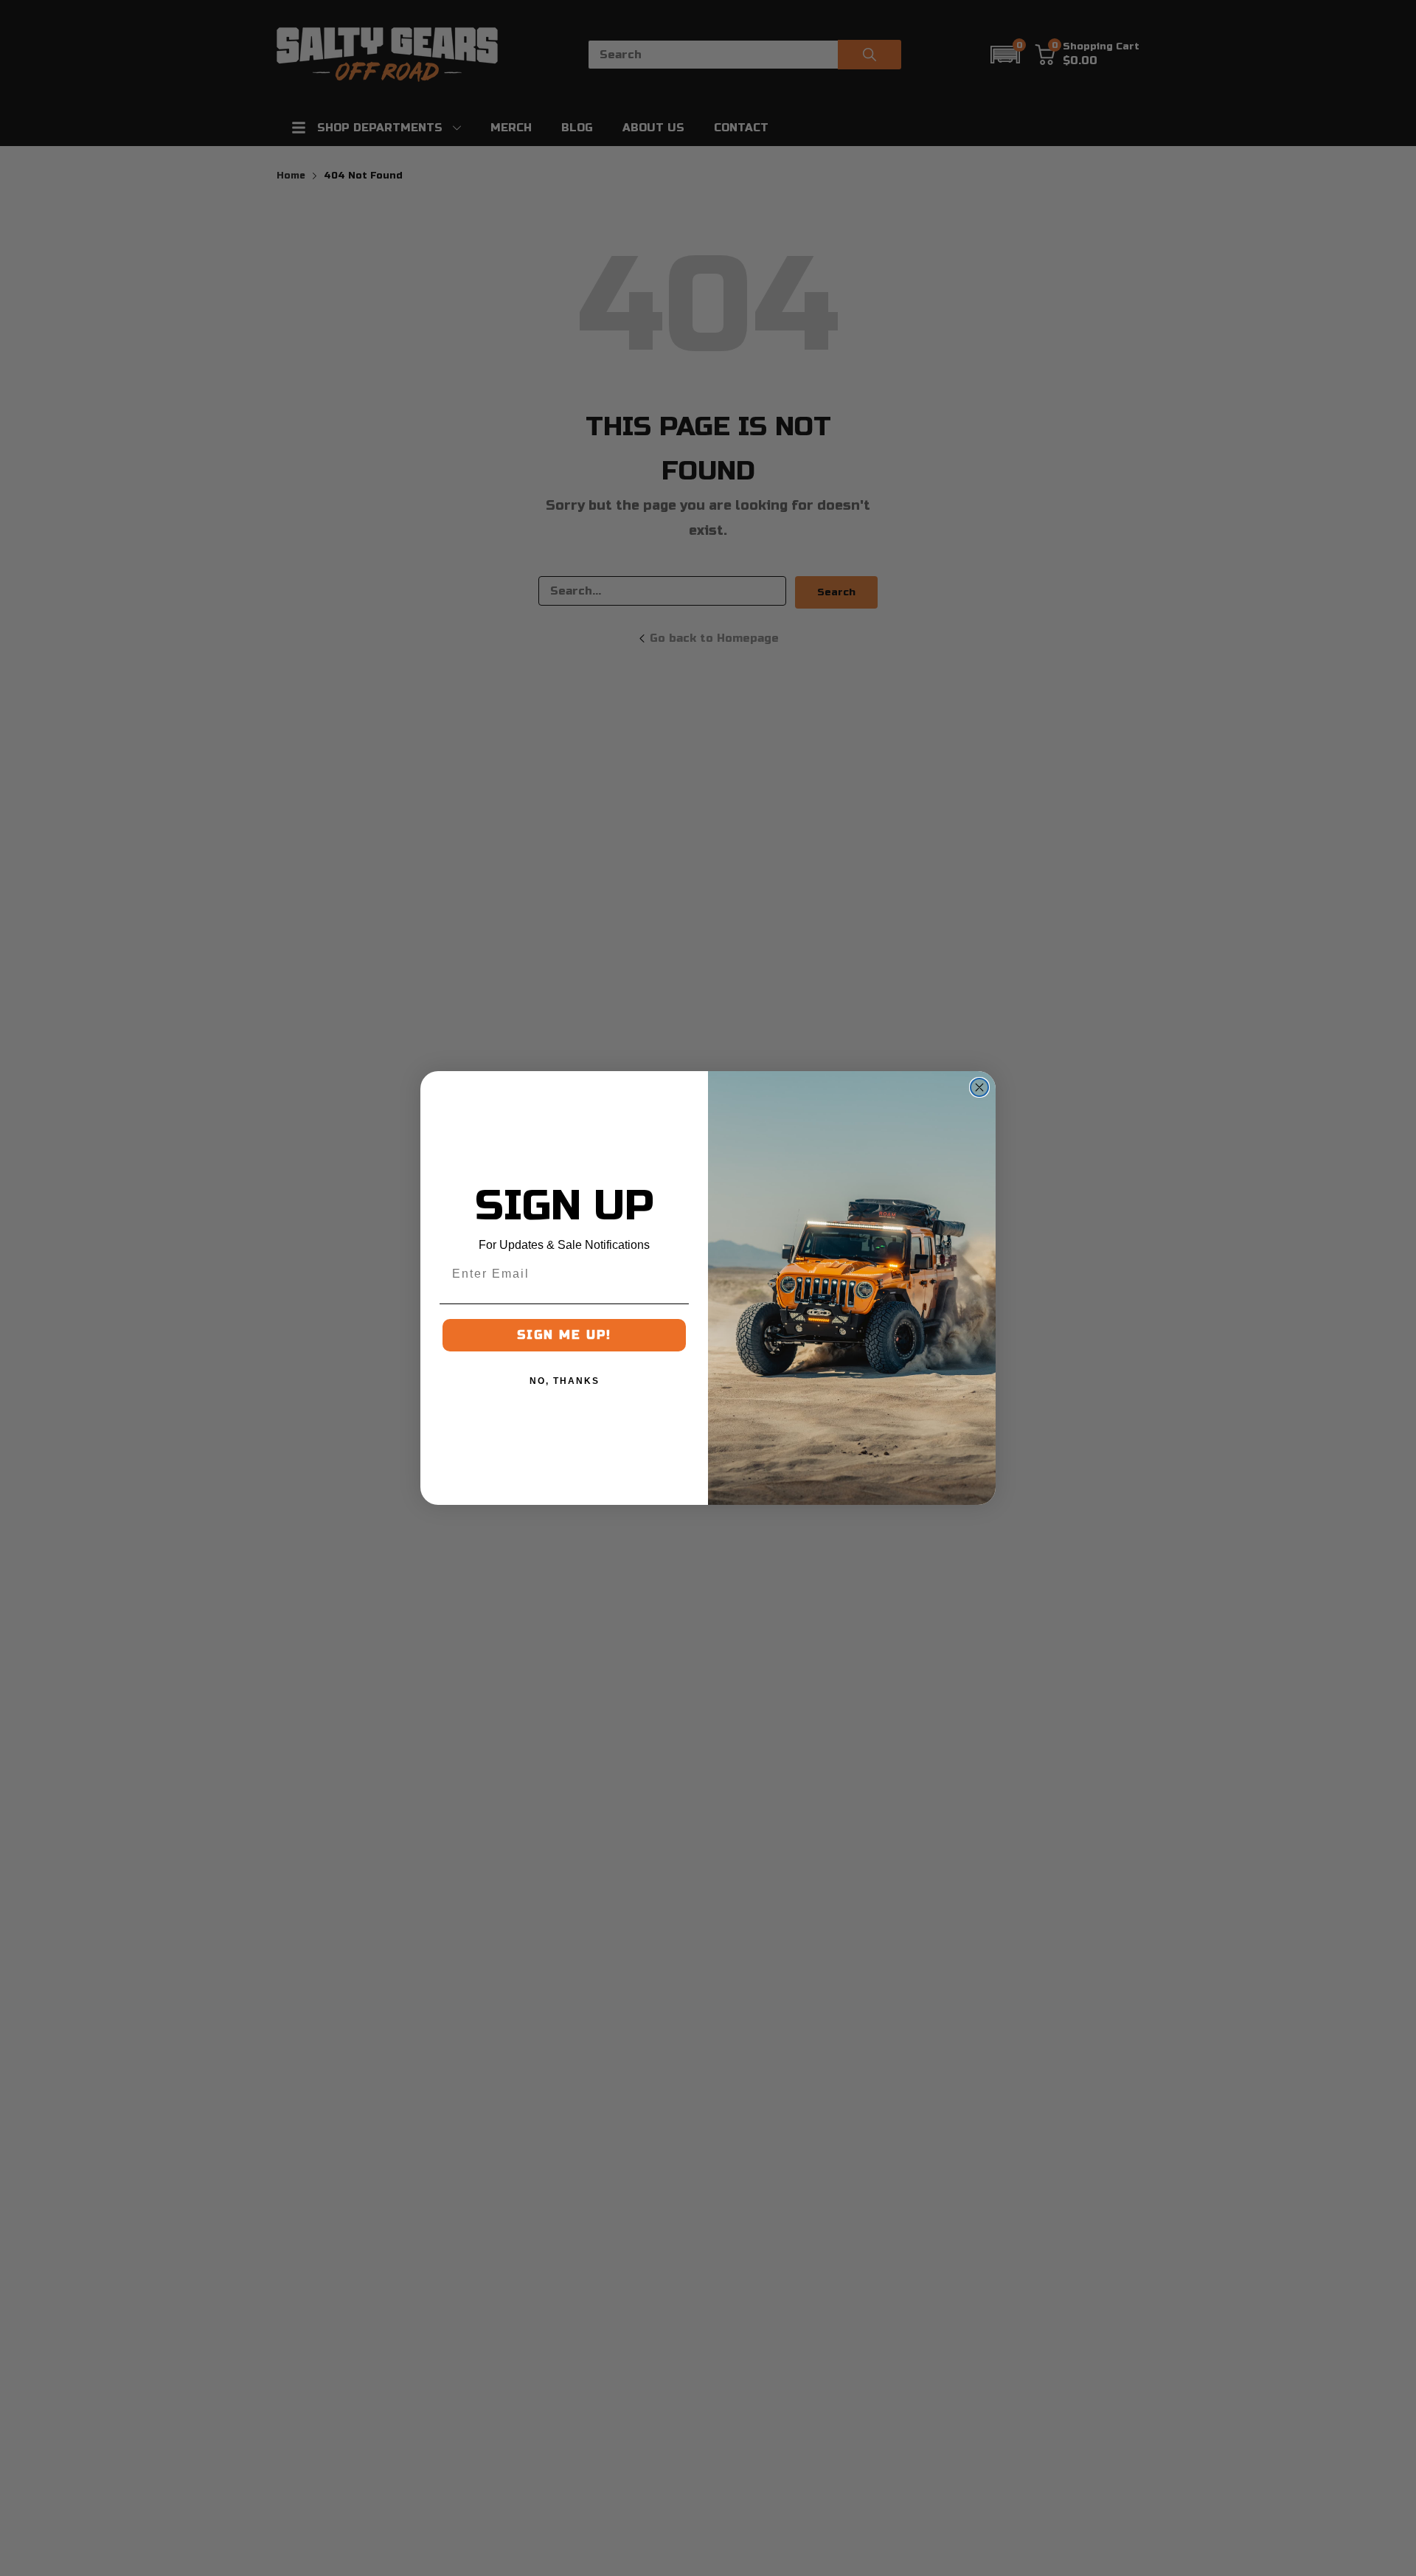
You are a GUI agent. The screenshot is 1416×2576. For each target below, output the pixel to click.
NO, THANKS (565, 1381)
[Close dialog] (979, 1087)
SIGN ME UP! (564, 1335)
